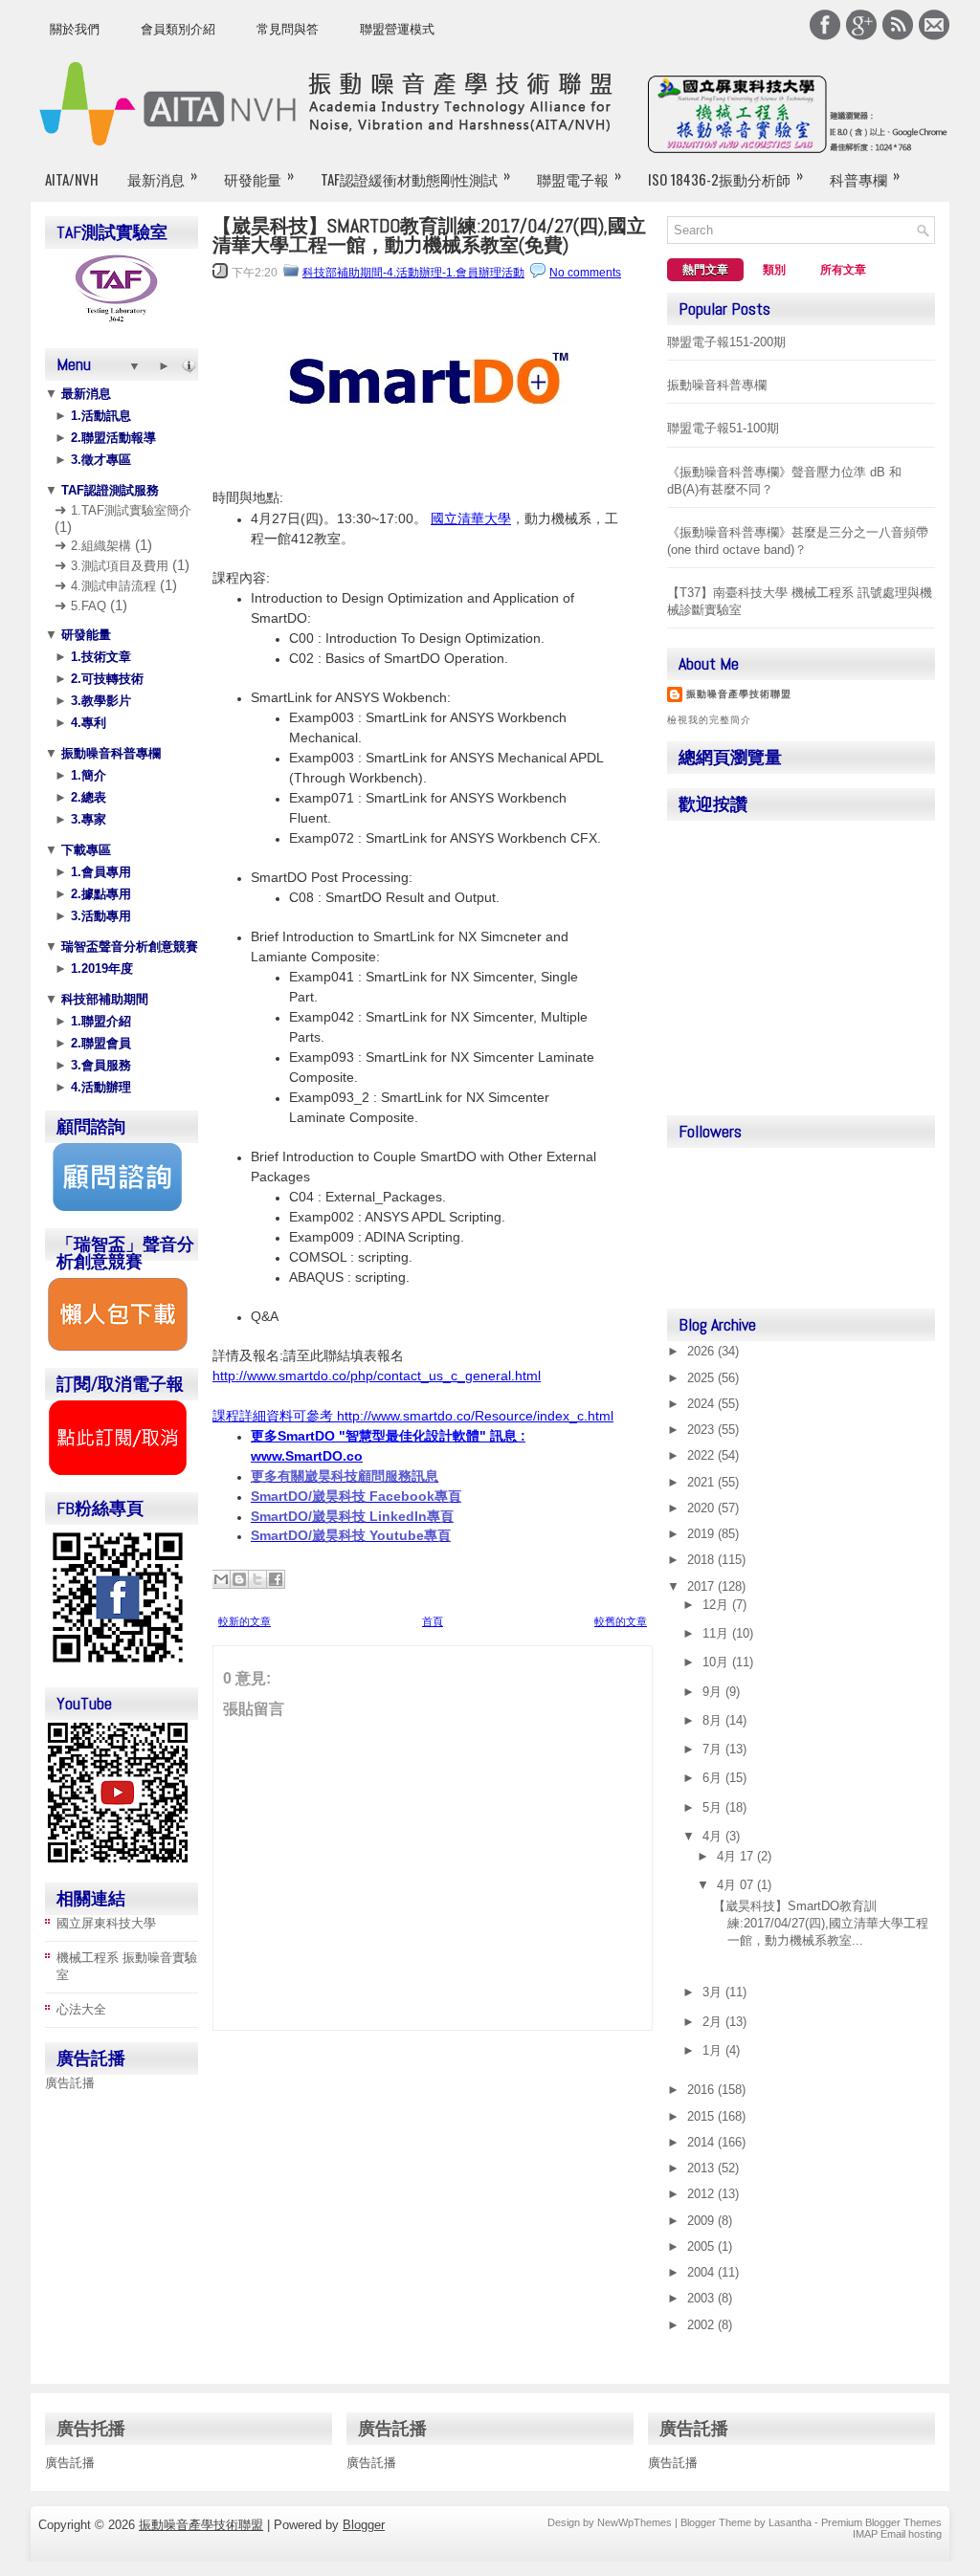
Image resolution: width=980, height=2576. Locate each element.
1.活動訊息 (99, 416)
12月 (717, 1605)
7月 (714, 1749)
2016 (702, 2090)
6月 (714, 1778)
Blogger (364, 2525)
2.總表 (87, 797)
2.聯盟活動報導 (111, 438)
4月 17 (737, 1856)
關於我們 (75, 29)
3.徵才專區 (99, 460)
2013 (702, 2168)
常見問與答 (288, 29)
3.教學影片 (99, 701)
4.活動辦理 (99, 1087)
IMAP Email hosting (897, 2534)
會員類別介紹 (178, 29)
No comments (585, 273)
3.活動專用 (99, 916)
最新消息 (162, 176)
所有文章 (843, 270)
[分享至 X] (257, 1579)
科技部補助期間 (103, 999)
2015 (702, 2116)
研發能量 (259, 176)
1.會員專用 (99, 872)
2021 (702, 1482)
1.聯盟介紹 (99, 1021)
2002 (702, 2325)
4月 (714, 1836)
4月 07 (737, 1885)
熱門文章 (705, 270)
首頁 (433, 1621)
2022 (702, 1455)
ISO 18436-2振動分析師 (725, 176)
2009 (702, 2221)
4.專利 (87, 723)
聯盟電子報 (579, 176)
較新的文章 (245, 1621)
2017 (702, 1586)
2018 (702, 1560)
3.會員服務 (99, 1065)
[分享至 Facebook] (276, 1579)
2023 (702, 1430)
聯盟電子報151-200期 (726, 342)
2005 (702, 2246)
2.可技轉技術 (105, 679)
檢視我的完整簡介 (709, 720)
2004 (702, 2272)
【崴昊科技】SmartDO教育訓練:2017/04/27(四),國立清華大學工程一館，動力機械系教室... (821, 1923)
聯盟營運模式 (397, 29)
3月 (714, 1992)
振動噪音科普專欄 (109, 753)
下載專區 (84, 850)
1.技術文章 (99, 657)
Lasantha (790, 2522)
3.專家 (87, 819)
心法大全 (81, 2009)
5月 (714, 1807)
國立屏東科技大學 (106, 1923)
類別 (774, 270)
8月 (714, 1720)
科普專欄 (865, 176)
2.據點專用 (99, 894)
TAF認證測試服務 (108, 490)
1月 (714, 2050)
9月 (714, 1692)
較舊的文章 (621, 1621)
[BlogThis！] (239, 1579)
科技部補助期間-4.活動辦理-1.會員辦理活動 (413, 273)
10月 (717, 1662)
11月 (717, 1633)
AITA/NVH (72, 179)
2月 (714, 2022)
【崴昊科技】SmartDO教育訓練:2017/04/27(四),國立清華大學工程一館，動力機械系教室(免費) (429, 235)
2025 (702, 1378)
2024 (702, 1404)
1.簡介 (87, 775)
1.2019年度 (100, 969)
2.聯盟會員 (99, 1043)
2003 (702, 2298)
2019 (702, 1534)
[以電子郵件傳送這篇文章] (221, 1579)
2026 (702, 1351)
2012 (702, 2194)
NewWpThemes (635, 2522)
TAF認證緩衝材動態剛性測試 (415, 176)
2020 (702, 1508)
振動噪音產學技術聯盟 (739, 694)
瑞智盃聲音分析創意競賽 (128, 947)
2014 (702, 2142)
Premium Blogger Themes (881, 2522)
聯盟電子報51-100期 (723, 428)
